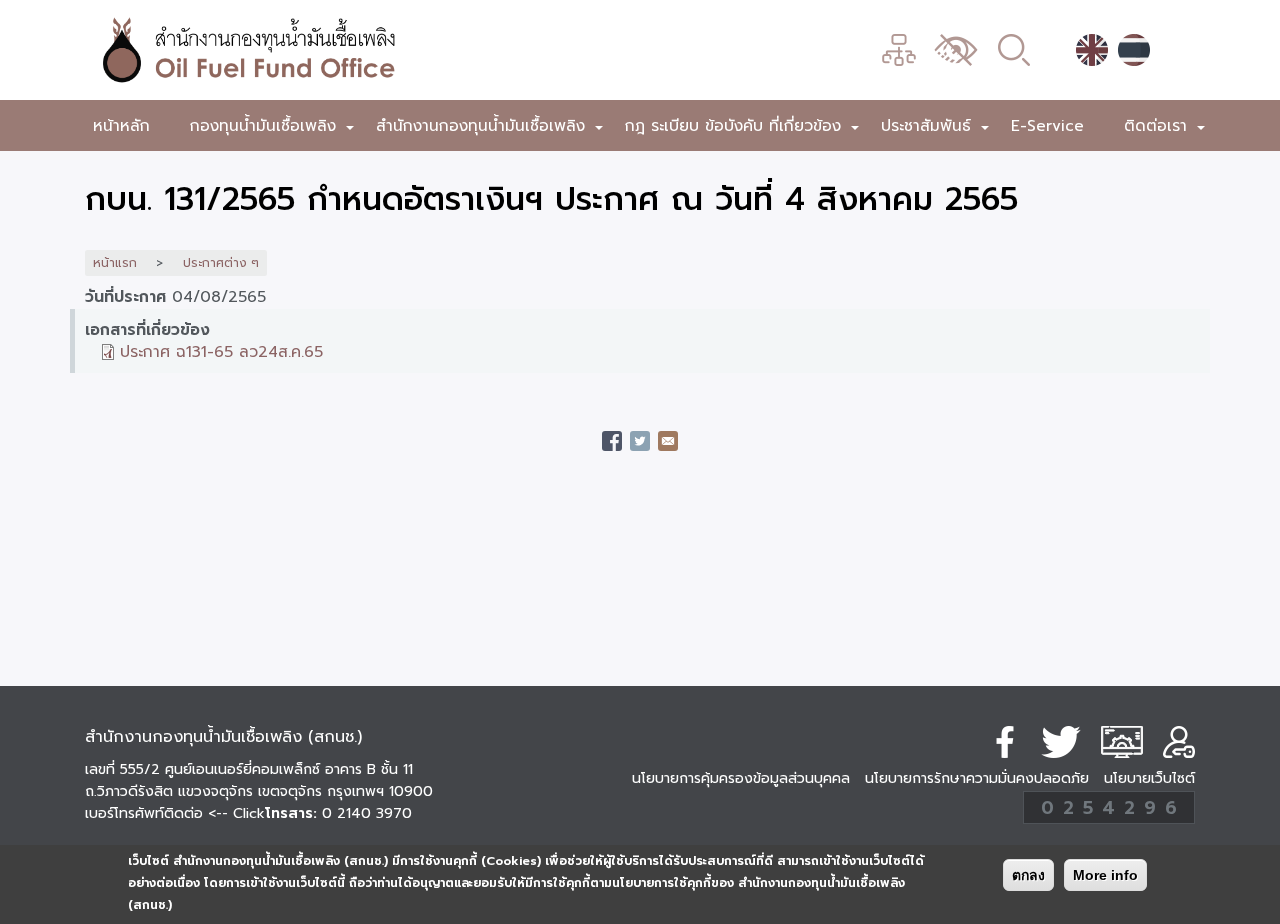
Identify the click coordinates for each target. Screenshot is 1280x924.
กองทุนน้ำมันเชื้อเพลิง (273, 129)
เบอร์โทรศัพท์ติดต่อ (175, 813)
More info (1105, 875)
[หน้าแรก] (355, 50)
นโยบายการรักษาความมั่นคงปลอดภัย (977, 778)
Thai (1134, 50)
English (1092, 50)
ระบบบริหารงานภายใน (1122, 742)
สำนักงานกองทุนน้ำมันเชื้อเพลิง (490, 129)
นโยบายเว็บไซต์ (1149, 778)
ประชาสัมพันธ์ (936, 129)
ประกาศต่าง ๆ (221, 263)
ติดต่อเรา (1165, 129)
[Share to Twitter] (640, 441)
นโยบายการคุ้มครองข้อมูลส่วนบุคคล (741, 778)
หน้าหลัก (121, 125)
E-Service (1047, 125)
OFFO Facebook (1005, 742)
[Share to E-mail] (668, 441)
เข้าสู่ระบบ (1179, 742)
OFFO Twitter (1061, 742)
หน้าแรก (115, 263)
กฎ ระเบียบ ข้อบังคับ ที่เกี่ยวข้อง (743, 129)
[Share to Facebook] (612, 441)
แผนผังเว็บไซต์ (899, 50)
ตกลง (1028, 875)
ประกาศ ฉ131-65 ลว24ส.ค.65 (221, 351)
